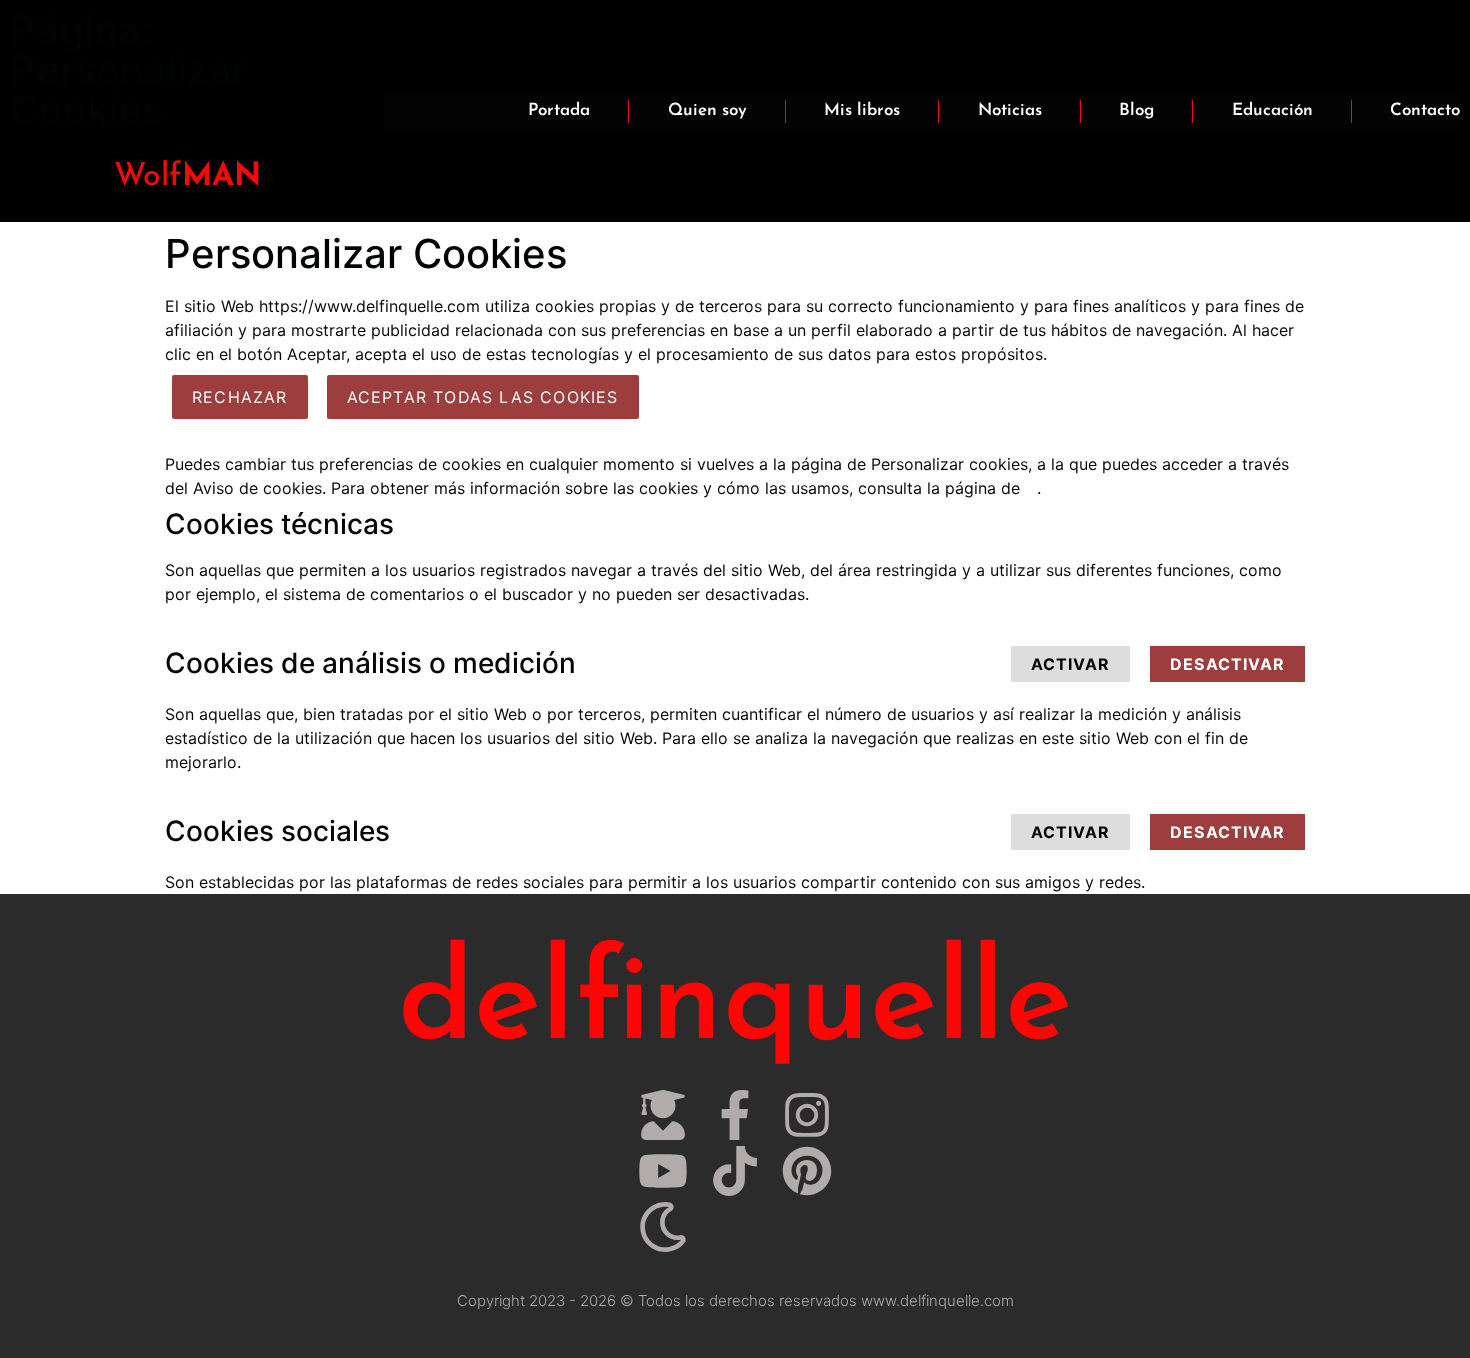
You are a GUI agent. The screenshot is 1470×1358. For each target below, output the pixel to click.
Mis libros (862, 110)
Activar (1070, 664)
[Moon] (663, 1227)
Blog (1136, 110)
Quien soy (707, 110)
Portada (559, 110)
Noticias (1010, 110)
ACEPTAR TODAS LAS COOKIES (483, 397)
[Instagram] (807, 1115)
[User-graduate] (663, 1115)
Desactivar (1227, 664)
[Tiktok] (735, 1171)
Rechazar (240, 397)
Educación (1272, 110)
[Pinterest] (807, 1171)
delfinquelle (735, 1006)
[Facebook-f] (735, 1115)
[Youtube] (663, 1171)
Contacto (1425, 110)
